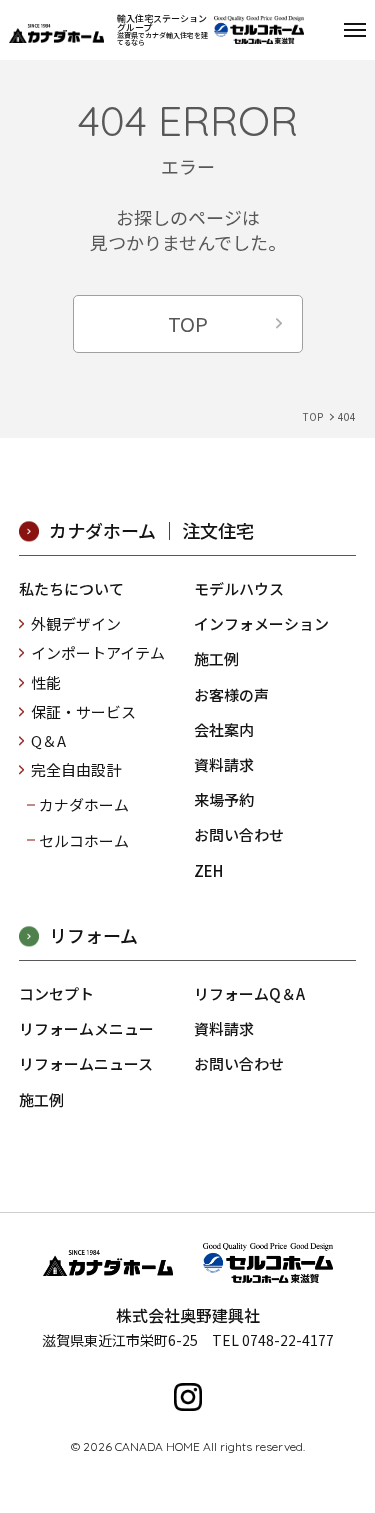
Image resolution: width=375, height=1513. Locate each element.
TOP (188, 323)
